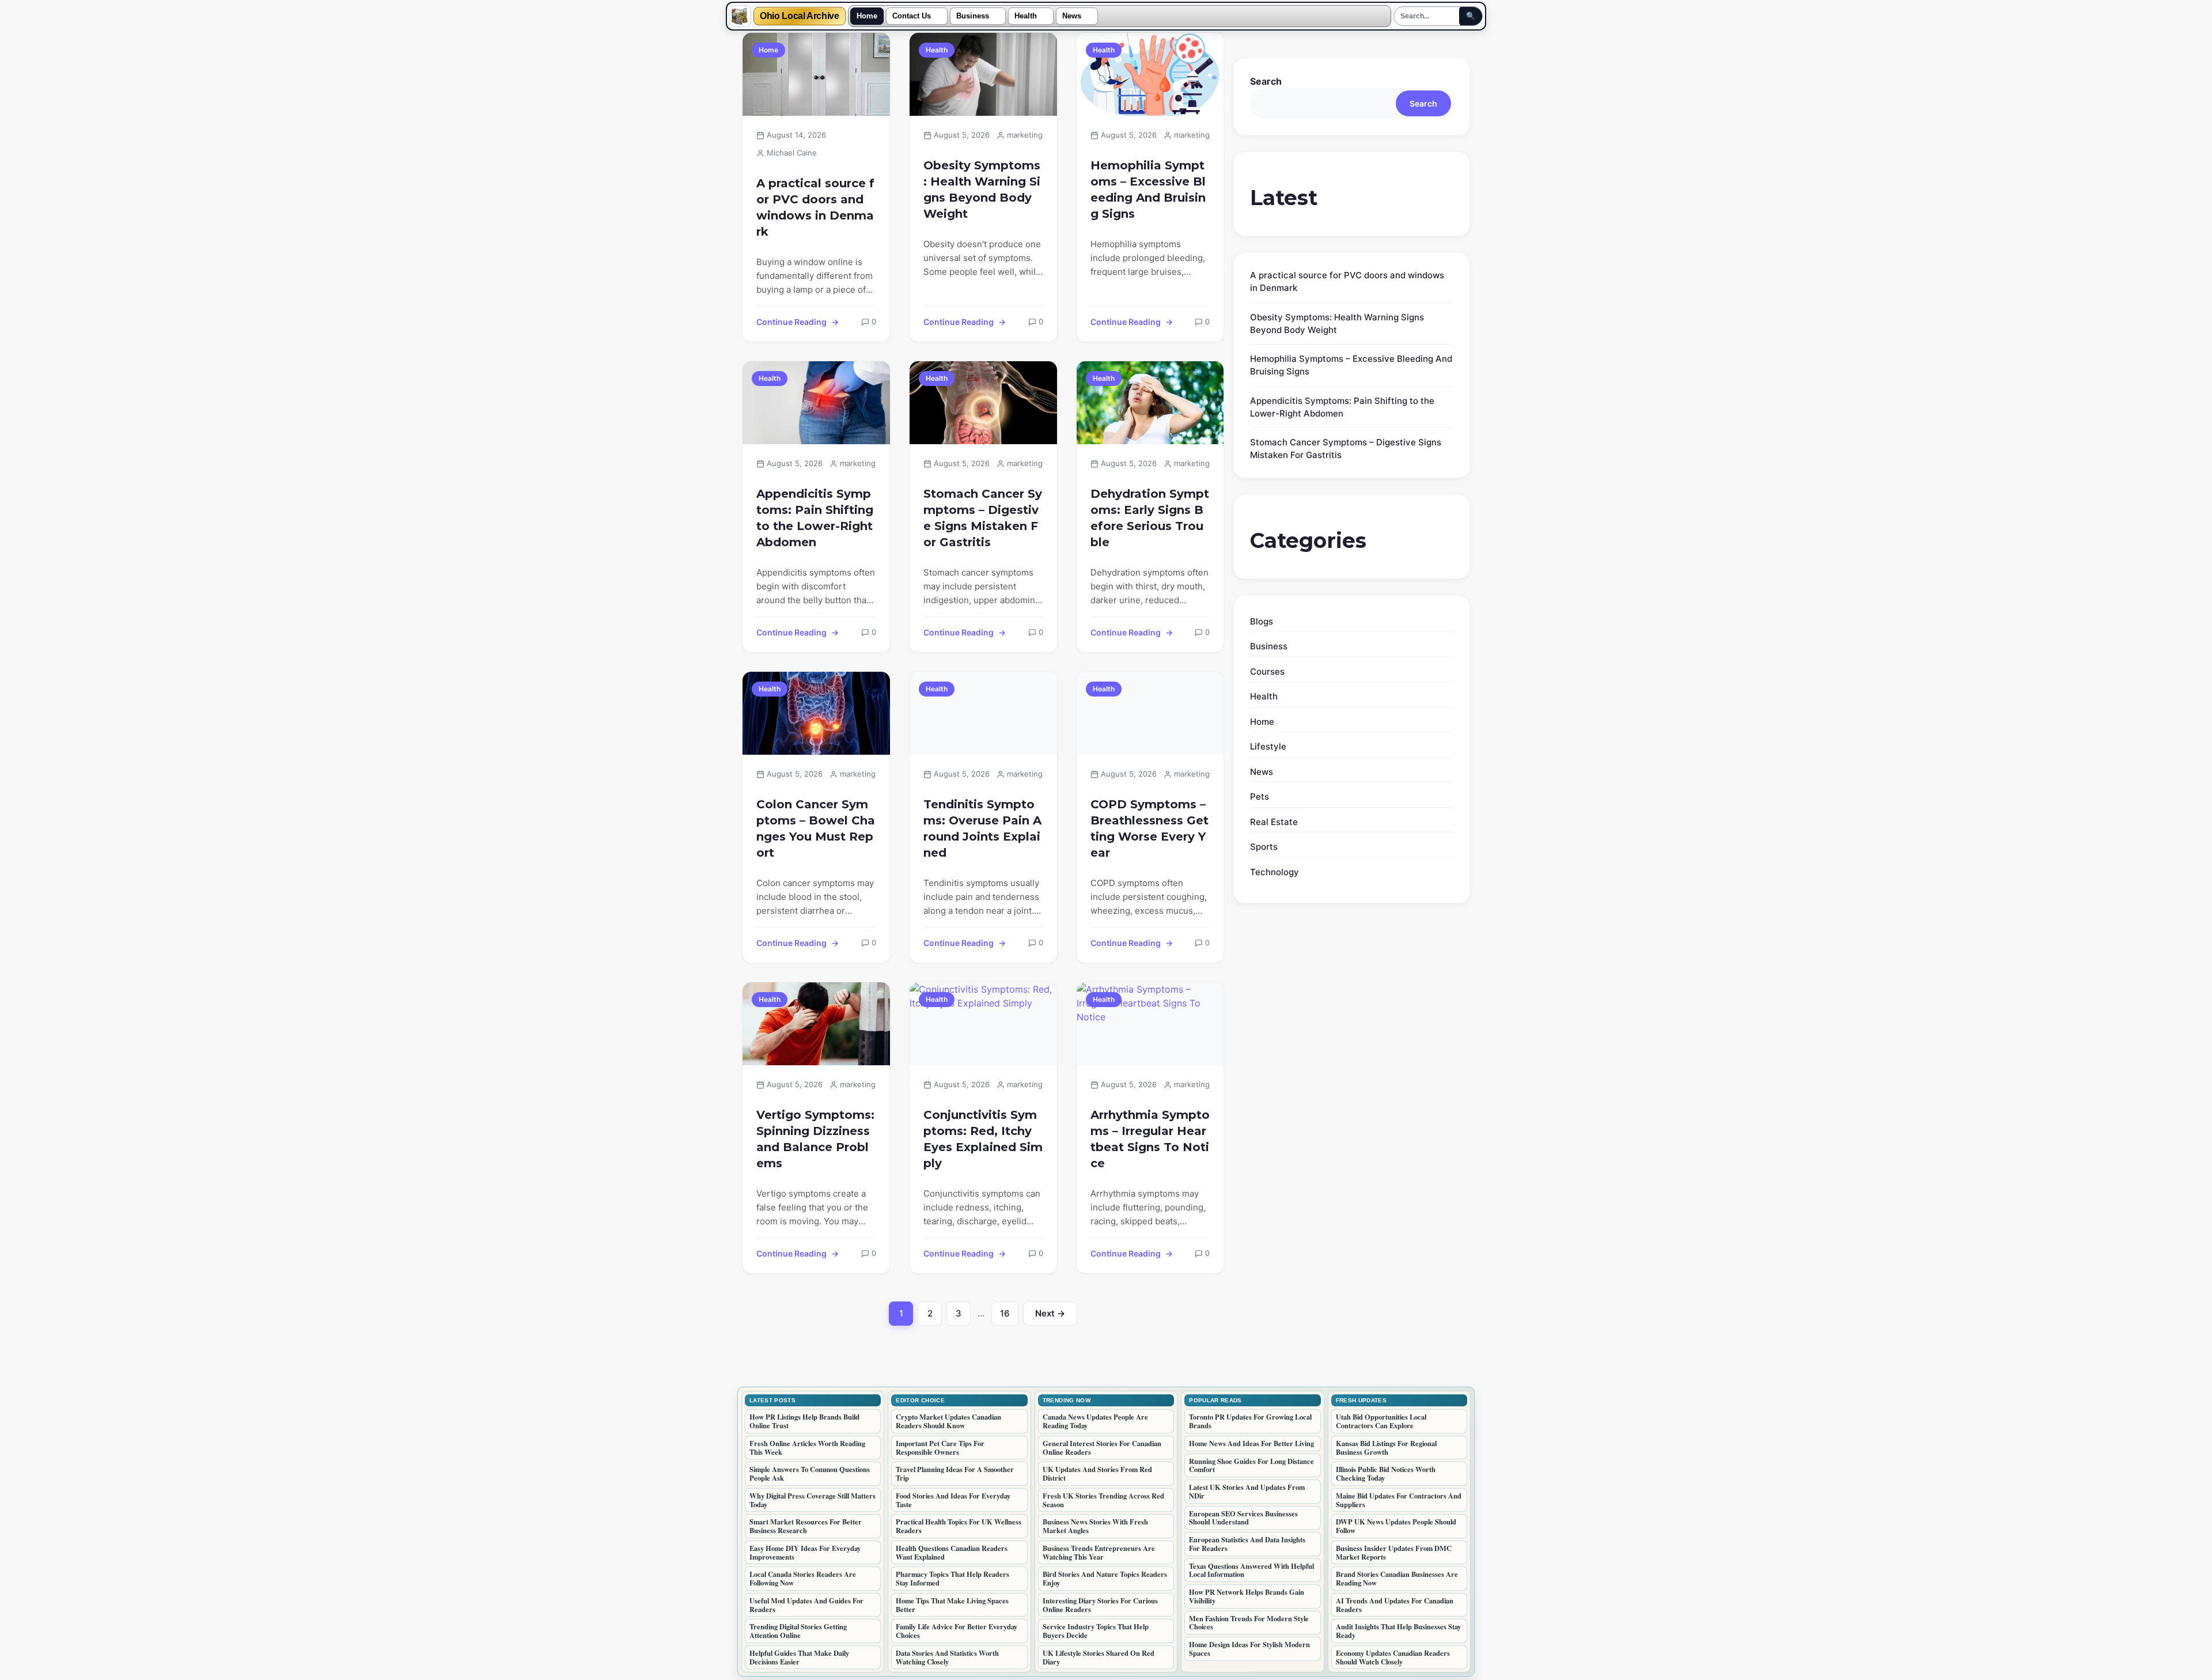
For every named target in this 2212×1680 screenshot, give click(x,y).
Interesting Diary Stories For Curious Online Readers (1100, 1605)
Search (1266, 81)
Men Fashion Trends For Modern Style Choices (1249, 1623)
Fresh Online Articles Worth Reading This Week (807, 1448)
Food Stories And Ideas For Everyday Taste (953, 1500)
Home (867, 16)
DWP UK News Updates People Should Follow (1396, 1526)
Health (1026, 16)
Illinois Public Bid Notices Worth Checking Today (1386, 1473)
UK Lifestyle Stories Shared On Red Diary (1099, 1657)
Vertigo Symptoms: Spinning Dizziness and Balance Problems (815, 1139)
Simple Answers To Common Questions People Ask (810, 1473)
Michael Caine (792, 153)
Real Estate (1274, 822)
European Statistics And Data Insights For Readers (1247, 1544)
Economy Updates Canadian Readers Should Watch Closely (1393, 1657)
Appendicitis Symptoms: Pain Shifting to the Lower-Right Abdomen (815, 518)
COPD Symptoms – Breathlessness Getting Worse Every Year (1149, 828)
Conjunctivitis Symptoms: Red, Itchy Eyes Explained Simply (983, 1139)
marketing (1025, 135)
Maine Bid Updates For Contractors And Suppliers (1399, 1500)
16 (1009, 1316)
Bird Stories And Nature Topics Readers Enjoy (1105, 1578)
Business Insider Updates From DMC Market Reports (1394, 1552)
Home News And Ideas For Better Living (1251, 1443)
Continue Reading (791, 322)
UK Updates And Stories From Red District (1097, 1473)
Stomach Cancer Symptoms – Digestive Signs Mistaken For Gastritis (983, 518)
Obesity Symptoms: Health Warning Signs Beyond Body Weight (982, 190)
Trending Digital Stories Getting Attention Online (798, 1631)
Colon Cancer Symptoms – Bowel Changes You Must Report (816, 828)
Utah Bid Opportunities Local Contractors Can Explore (1381, 1421)
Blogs (1262, 621)
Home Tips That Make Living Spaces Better (952, 1605)
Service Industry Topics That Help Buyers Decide (1096, 1631)
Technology (1274, 872)
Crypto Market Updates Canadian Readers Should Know (948, 1421)
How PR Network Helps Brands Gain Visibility (1247, 1596)
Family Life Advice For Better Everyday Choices (957, 1631)
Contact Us (912, 16)
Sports (1264, 847)
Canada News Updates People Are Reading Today (1095, 1421)
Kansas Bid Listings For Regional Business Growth (1386, 1448)
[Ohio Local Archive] (740, 16)
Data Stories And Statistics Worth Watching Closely (947, 1657)
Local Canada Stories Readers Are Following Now (803, 1578)
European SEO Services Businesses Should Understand (1243, 1518)
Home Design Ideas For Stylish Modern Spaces (1249, 1649)
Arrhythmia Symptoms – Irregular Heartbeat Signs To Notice (1150, 1139)
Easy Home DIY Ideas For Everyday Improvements (805, 1552)
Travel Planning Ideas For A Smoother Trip (955, 1473)
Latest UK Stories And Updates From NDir (1247, 1491)
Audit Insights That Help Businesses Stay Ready (1398, 1631)
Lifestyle (1268, 746)
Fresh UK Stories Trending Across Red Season (1103, 1500)
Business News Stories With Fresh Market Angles (1095, 1526)
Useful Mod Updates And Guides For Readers (806, 1605)
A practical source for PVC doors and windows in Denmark (815, 207)
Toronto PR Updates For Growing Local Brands (1250, 1421)
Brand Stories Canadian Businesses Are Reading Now (1397, 1578)
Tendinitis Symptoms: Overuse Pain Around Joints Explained (982, 828)
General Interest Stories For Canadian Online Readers (1102, 1448)
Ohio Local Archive (800, 16)
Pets (1260, 797)
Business (973, 16)
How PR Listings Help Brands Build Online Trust (804, 1421)
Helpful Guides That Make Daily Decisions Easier (799, 1657)
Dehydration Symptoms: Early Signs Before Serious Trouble (1150, 518)
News (1072, 16)
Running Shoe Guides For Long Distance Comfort (1251, 1465)
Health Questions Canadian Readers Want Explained (952, 1552)
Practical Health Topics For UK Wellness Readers (959, 1526)
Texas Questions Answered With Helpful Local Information (1251, 1570)
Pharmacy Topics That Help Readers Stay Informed (952, 1578)
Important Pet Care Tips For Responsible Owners (940, 1448)
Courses (1267, 671)
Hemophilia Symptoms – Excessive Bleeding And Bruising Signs (1148, 190)
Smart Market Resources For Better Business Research (806, 1526)
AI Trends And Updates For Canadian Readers (1395, 1605)
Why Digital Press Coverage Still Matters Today (813, 1500)
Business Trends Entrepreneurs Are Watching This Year (1099, 1552)
